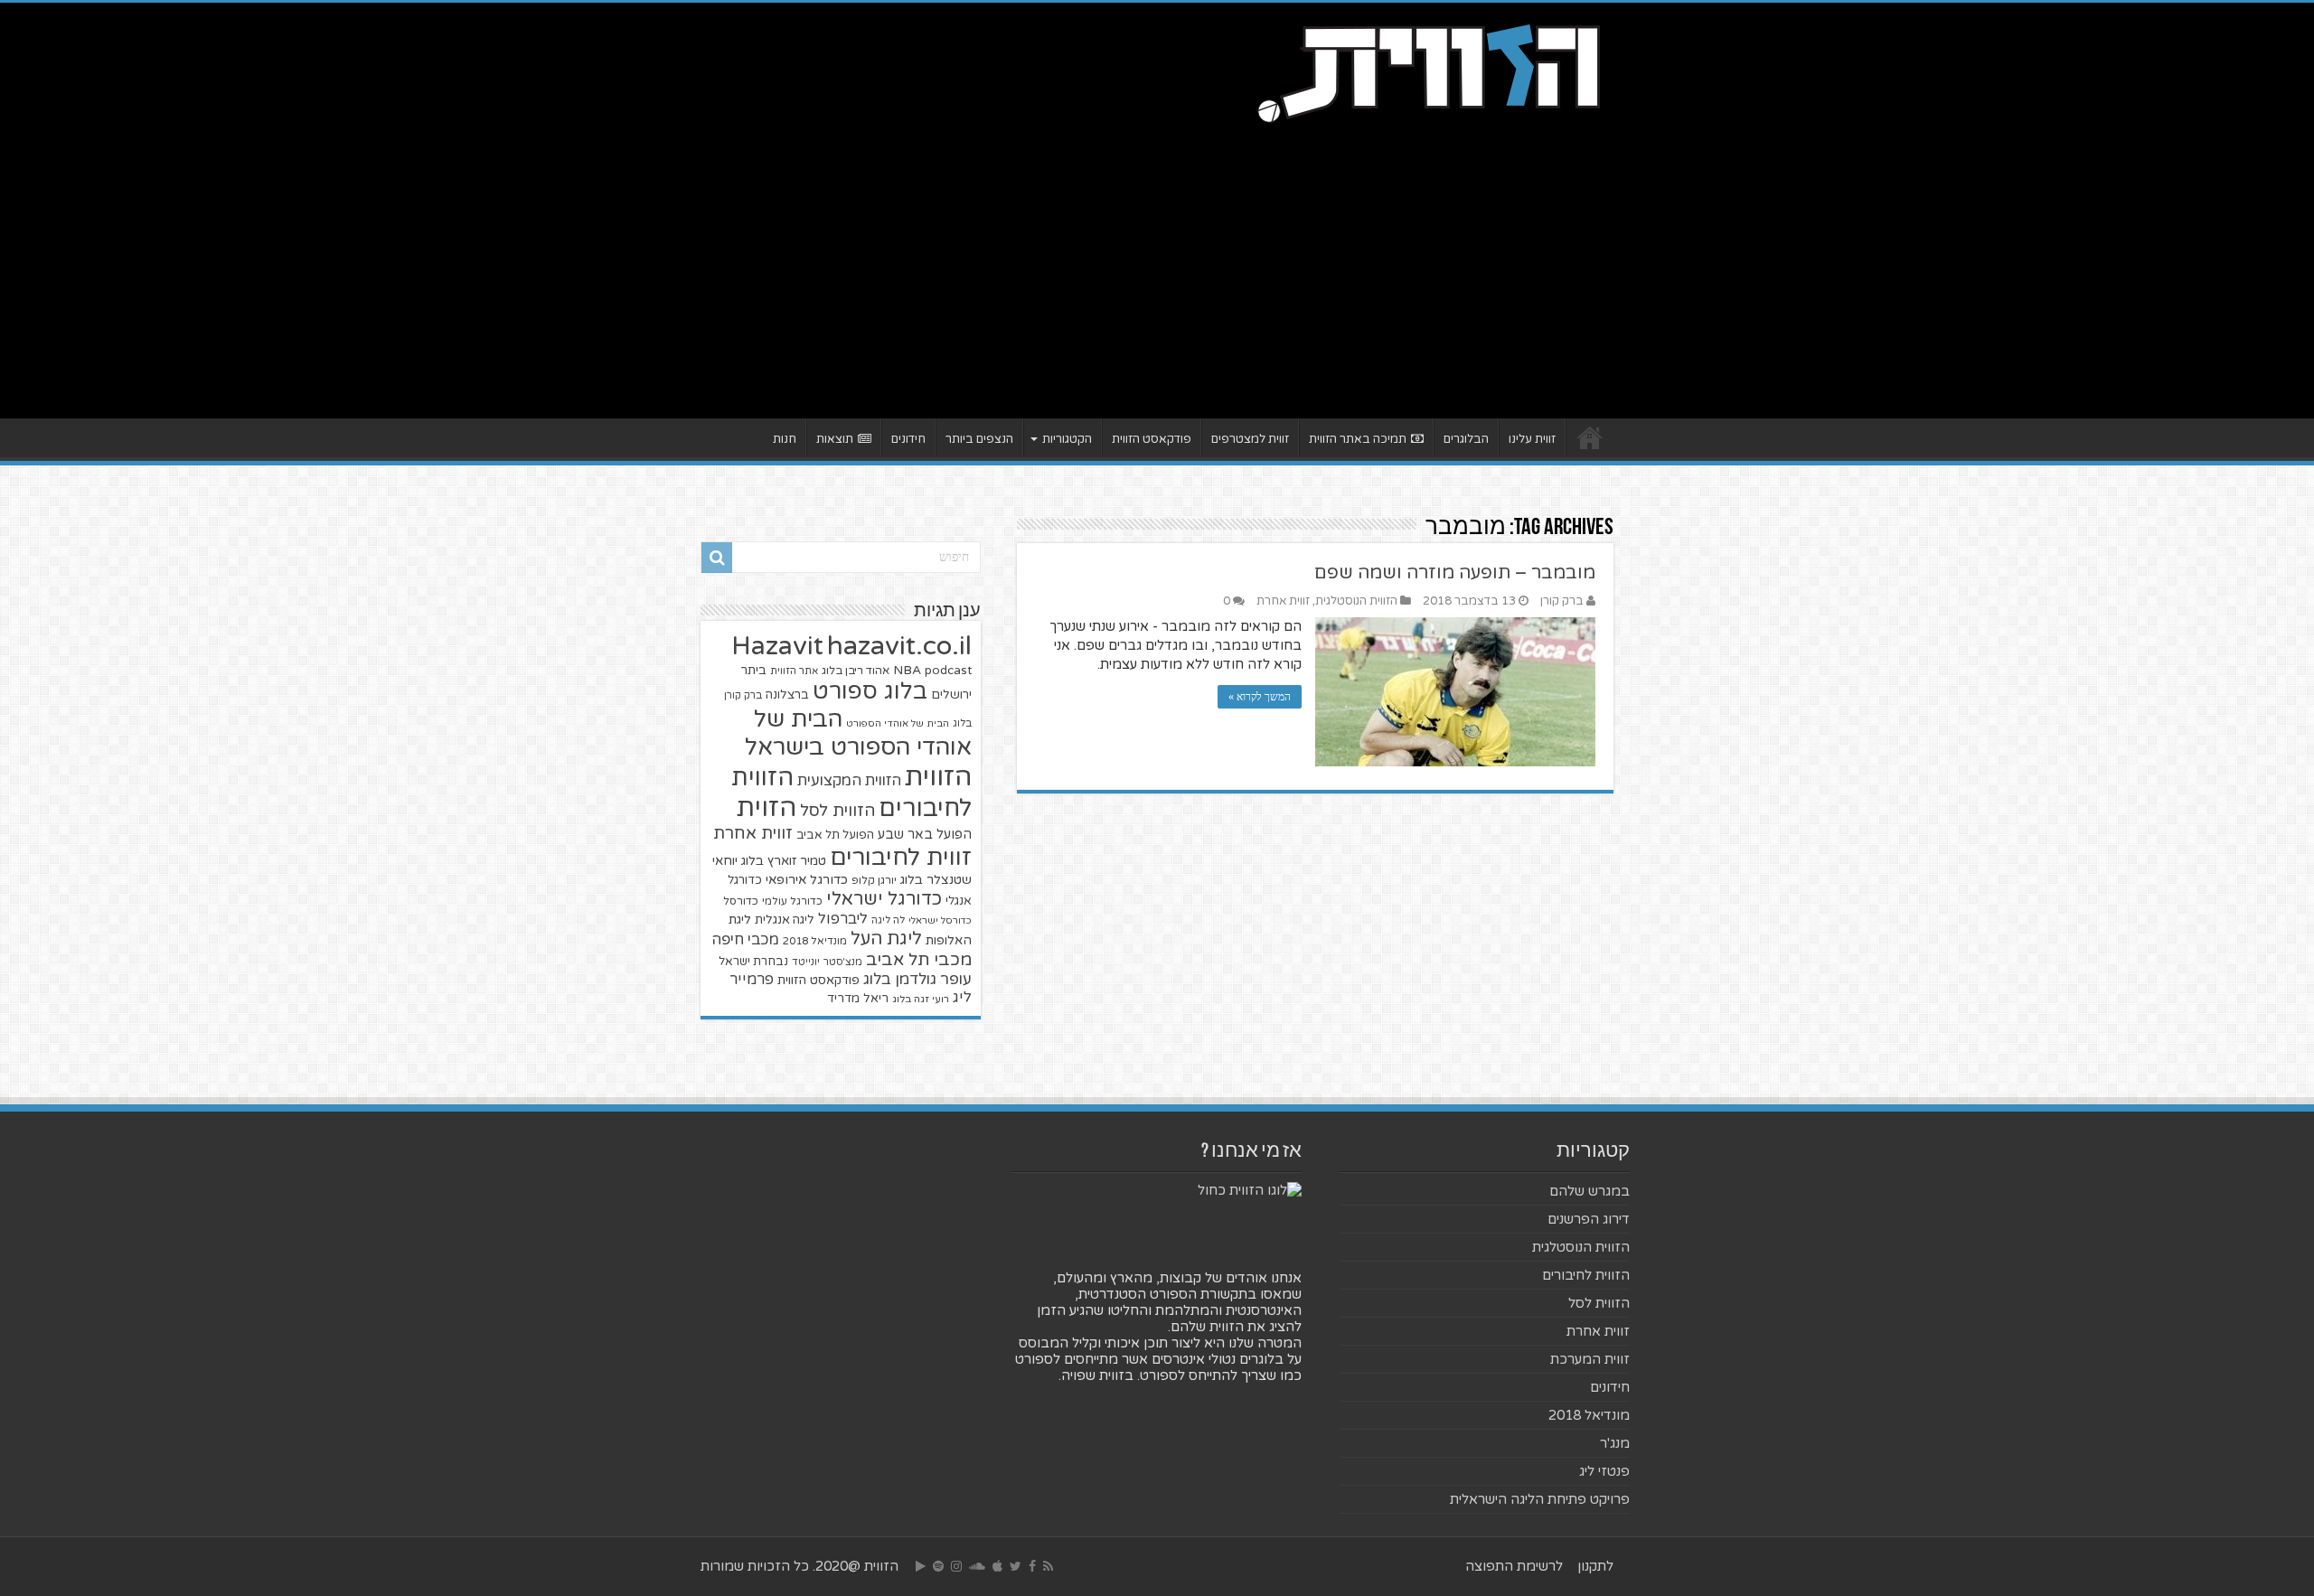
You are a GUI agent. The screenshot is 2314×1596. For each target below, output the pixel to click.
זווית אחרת (1283, 601)
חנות (785, 439)
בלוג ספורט (870, 691)
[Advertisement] (1157, 265)
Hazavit (777, 646)
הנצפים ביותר (979, 439)
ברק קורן (1562, 601)
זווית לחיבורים (901, 857)
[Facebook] (1032, 1566)
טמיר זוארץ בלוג (784, 861)
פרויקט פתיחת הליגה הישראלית (1540, 1499)
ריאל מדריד (858, 999)
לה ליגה (888, 920)
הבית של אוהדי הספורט (898, 723)
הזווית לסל (837, 811)
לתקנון (1595, 1566)
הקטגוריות (1067, 439)
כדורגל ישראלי (884, 899)
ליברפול (843, 919)
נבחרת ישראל (753, 962)
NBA (907, 670)
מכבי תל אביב (919, 960)
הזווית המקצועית (849, 781)
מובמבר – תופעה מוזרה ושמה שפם (1455, 573)
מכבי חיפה (745, 940)
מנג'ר (1615, 1443)
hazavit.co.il (899, 646)
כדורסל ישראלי (940, 920)
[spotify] (938, 1566)
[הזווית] (1428, 71)
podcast (948, 671)
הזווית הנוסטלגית (1356, 601)
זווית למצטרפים (1250, 439)
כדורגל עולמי (792, 901)
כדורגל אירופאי (807, 880)
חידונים (908, 439)
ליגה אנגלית (785, 920)
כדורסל (741, 901)
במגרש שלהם (1590, 1191)
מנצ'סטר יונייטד (827, 962)
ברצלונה (787, 695)
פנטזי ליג (1604, 1471)
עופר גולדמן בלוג (917, 979)
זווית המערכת (1590, 1359)
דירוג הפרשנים (1589, 1219)
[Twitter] (1016, 1566)
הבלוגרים (1466, 439)
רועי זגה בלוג (921, 999)
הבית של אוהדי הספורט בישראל (858, 733)
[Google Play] (921, 1566)
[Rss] (1048, 1566)
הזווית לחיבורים (1586, 1275)
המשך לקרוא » (1260, 697)
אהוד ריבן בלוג (856, 671)
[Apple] (997, 1566)
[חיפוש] (717, 558)
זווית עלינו (1532, 439)
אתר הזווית (794, 671)
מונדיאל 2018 (815, 941)
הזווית (938, 777)
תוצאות (835, 439)
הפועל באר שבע (925, 835)
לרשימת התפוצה (1514, 1566)
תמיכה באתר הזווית (1358, 439)
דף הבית (1590, 437)
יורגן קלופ (874, 881)
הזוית (767, 808)
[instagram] (956, 1566)
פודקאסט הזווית (1152, 439)
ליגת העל (886, 939)
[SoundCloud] (977, 1566)
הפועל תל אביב (835, 835)
